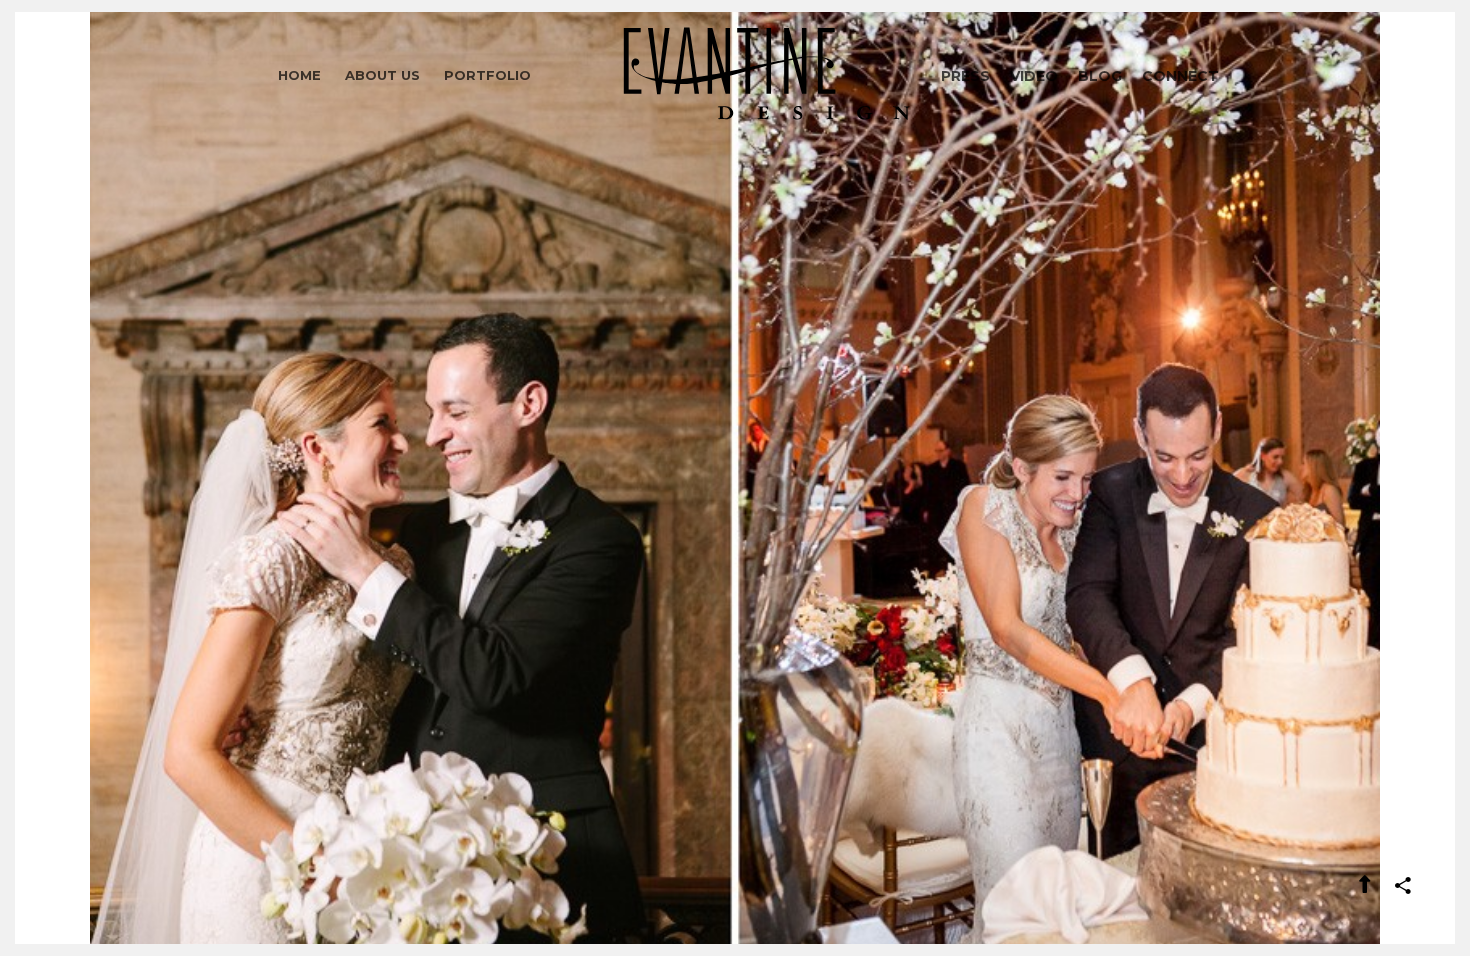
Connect (1180, 76)
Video (1034, 76)
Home (299, 75)
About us (382, 75)
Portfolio (487, 75)
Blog (1100, 76)
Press (965, 76)
